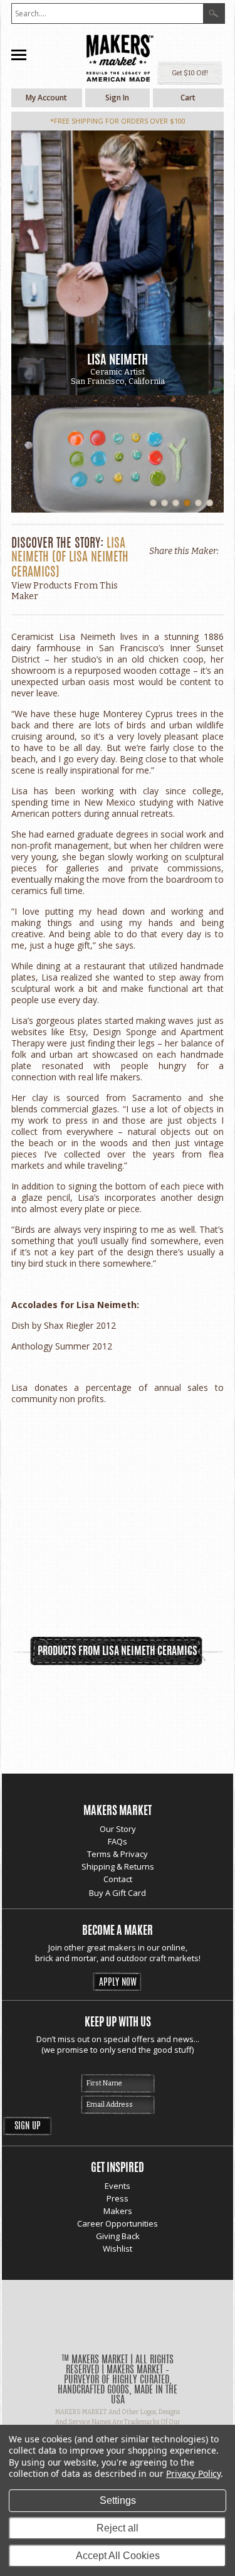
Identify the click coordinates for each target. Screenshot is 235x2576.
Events (118, 2186)
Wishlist (118, 2249)
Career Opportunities (118, 2223)
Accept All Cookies (118, 2556)
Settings (118, 2500)
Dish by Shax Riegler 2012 (64, 1325)
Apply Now (118, 1983)
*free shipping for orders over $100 (118, 121)
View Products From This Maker (65, 591)
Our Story (118, 1829)
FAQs (118, 1841)
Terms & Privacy (118, 1854)
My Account (46, 98)
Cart (188, 98)
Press (118, 2198)
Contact (118, 1879)
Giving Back (118, 2236)
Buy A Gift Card (118, 1893)
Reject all (118, 2528)
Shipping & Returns (118, 1866)
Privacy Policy (193, 2473)
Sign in (117, 98)
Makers (118, 2211)
